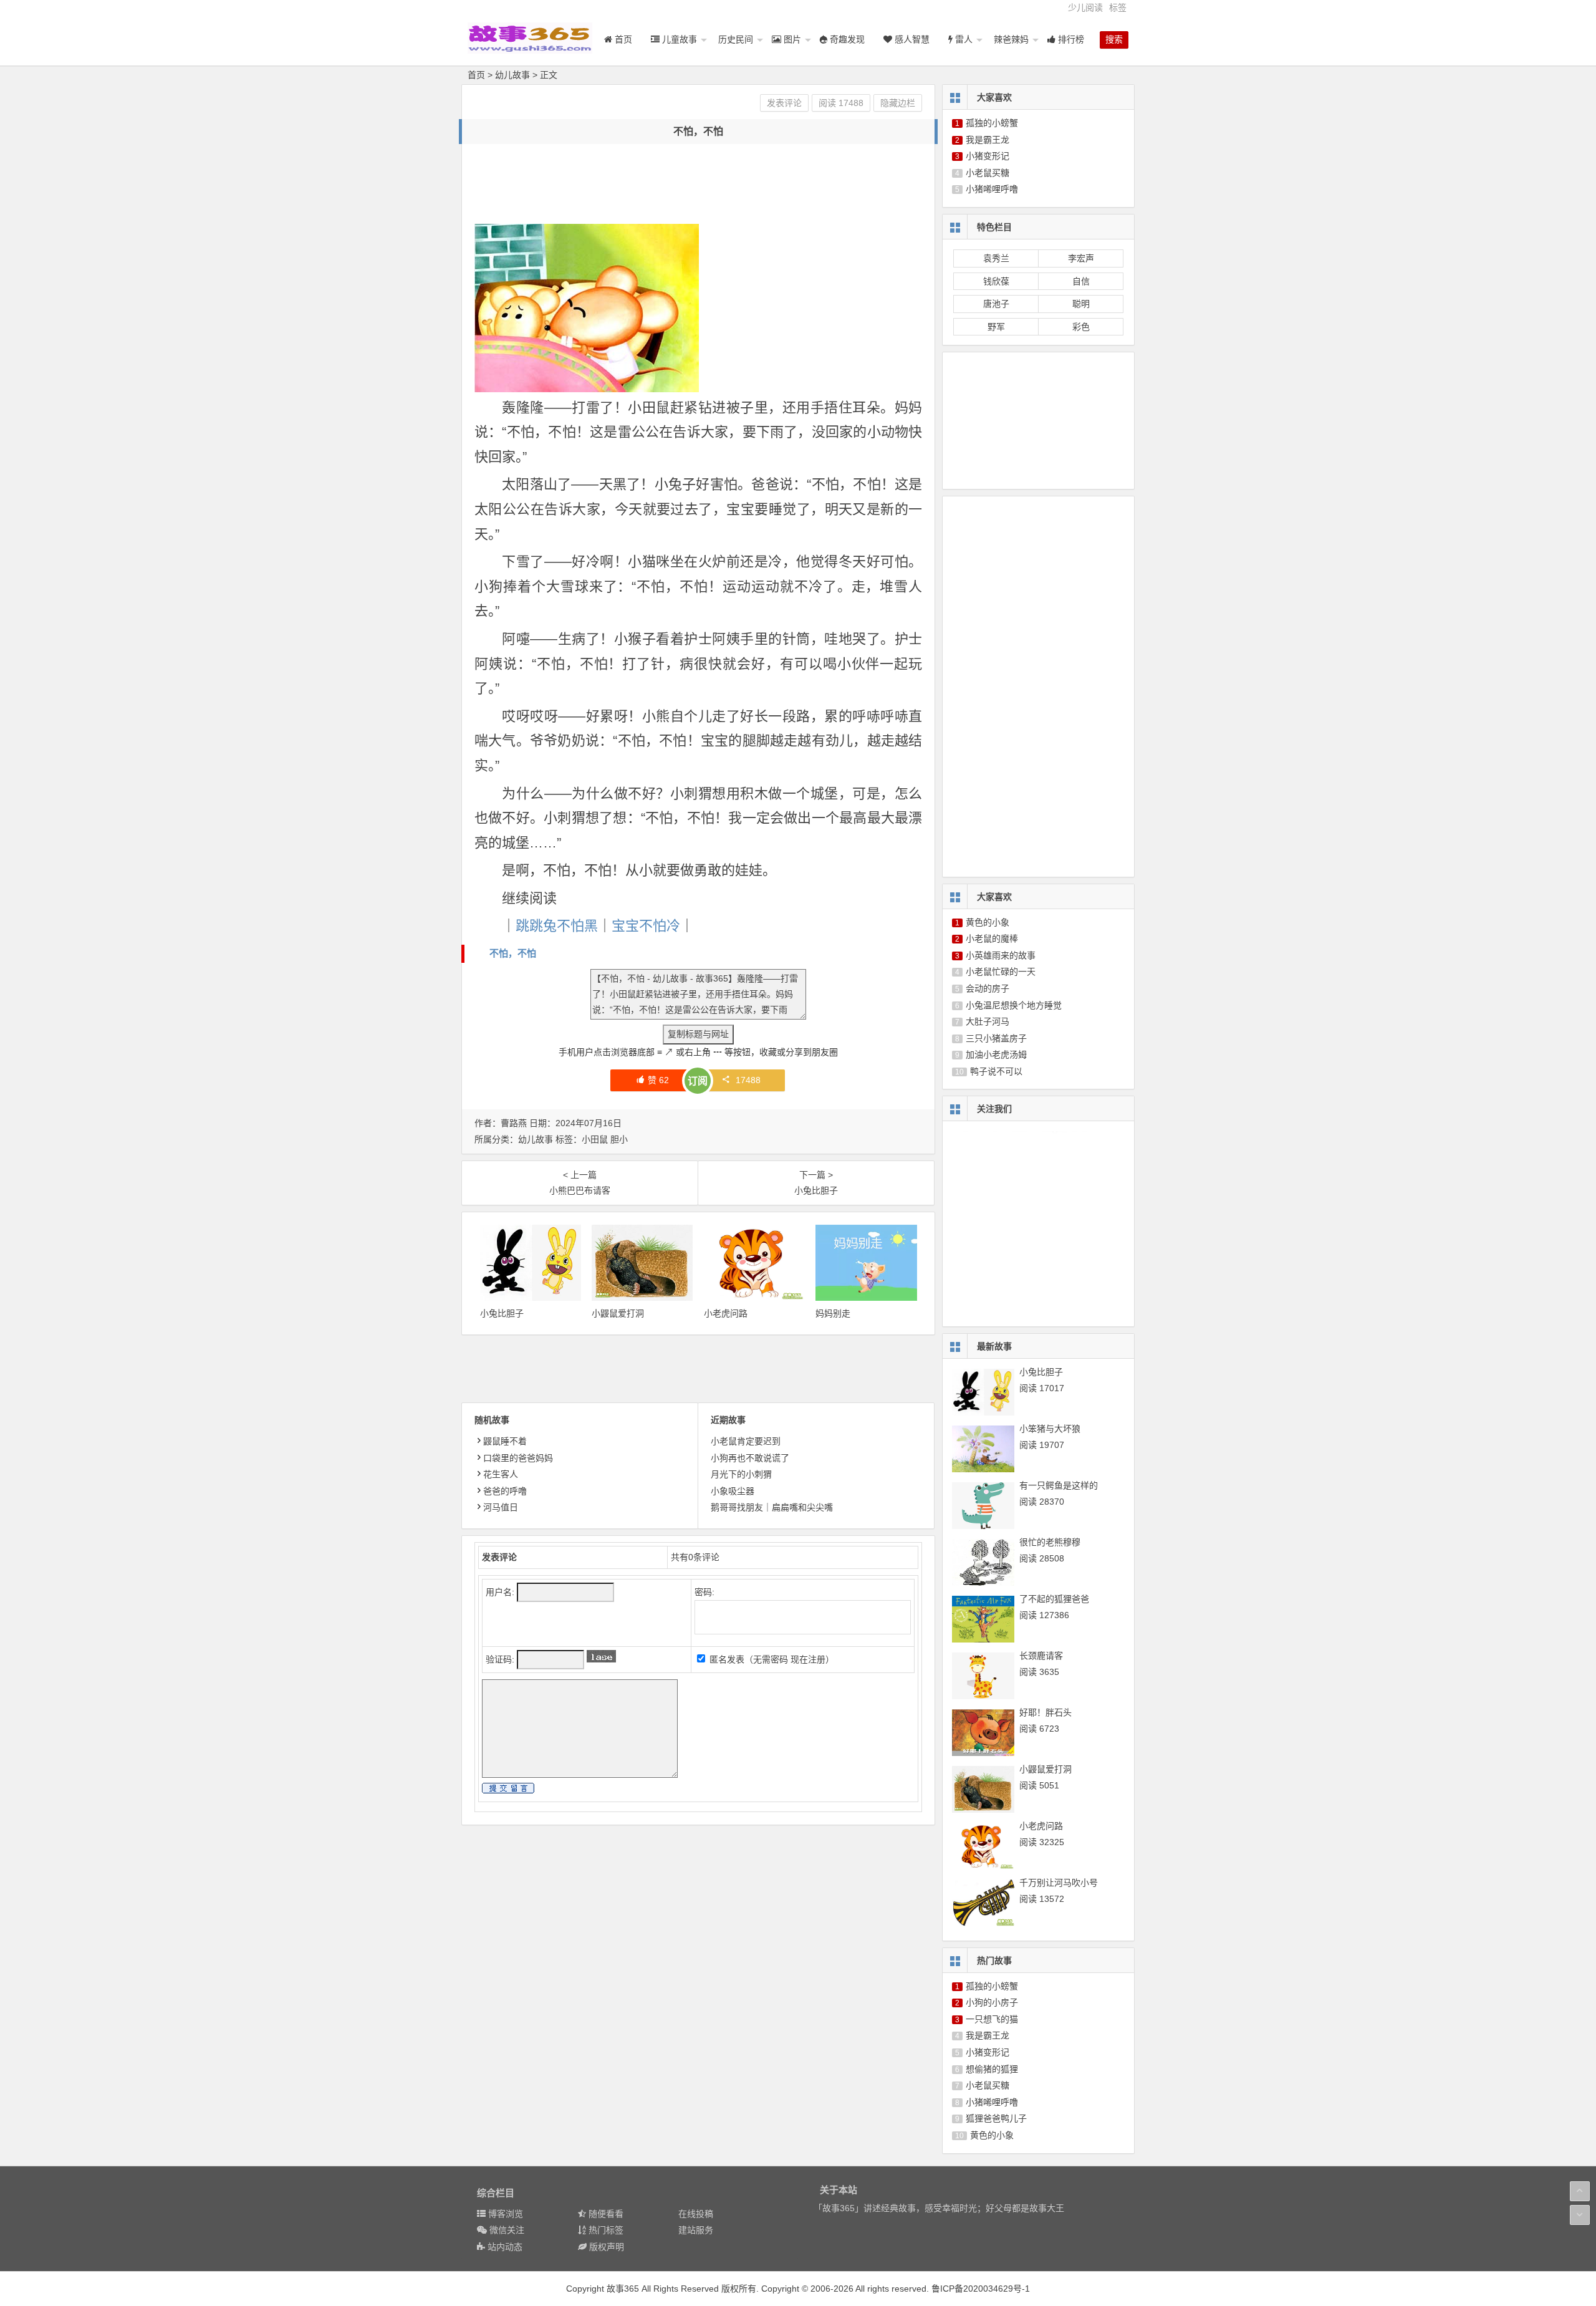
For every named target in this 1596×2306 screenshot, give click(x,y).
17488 (748, 1080)
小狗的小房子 (992, 2002)
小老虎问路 (726, 1313)
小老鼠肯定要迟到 (746, 1441)
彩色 (1081, 327)
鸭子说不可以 (996, 1071)
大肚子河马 (988, 1021)
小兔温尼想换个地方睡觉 (1014, 1005)
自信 (1081, 281)
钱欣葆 (996, 281)
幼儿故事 (512, 75)
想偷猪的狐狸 (992, 2069)
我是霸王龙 (988, 140)
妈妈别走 (833, 1313)
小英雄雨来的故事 (1001, 955)
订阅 (698, 1081)
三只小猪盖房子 (996, 1038)
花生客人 (501, 1474)
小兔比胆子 (502, 1313)
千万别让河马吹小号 (1059, 1883)
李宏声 (1081, 258)
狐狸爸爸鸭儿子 (996, 2118)
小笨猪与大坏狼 (1050, 1429)
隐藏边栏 (898, 103)
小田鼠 (595, 1139)
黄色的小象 (988, 922)
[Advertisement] (701, 185)
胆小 (619, 1139)
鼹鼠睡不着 (505, 1441)
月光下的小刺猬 (741, 1474)
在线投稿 (696, 2214)
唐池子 (996, 304)
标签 (1118, 7)
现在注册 (808, 1659)
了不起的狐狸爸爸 (1054, 1599)
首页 (476, 75)
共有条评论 (695, 1557)
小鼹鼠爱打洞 (618, 1313)
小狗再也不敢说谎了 (750, 1458)
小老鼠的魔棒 (992, 938)
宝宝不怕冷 (646, 926)
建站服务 (696, 2230)
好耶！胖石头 (1046, 1712)
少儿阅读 (1085, 7)
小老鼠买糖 (988, 173)
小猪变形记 (988, 156)
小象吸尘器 (733, 1491)
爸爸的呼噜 (505, 1491)
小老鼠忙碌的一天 (1001, 972)
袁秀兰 (996, 258)
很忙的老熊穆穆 (1050, 1542)
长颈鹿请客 (1041, 1656)
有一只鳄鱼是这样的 (1059, 1485)
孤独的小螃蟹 (992, 123)
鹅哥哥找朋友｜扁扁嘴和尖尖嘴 (772, 1507)
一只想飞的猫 (992, 2019)
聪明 (1081, 304)
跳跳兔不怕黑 (557, 926)
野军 (996, 327)
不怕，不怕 (513, 953)
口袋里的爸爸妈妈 (518, 1458)
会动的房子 (988, 988)
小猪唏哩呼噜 (992, 189)
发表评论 (784, 103)
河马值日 (501, 1507)
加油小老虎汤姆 (996, 1054)
